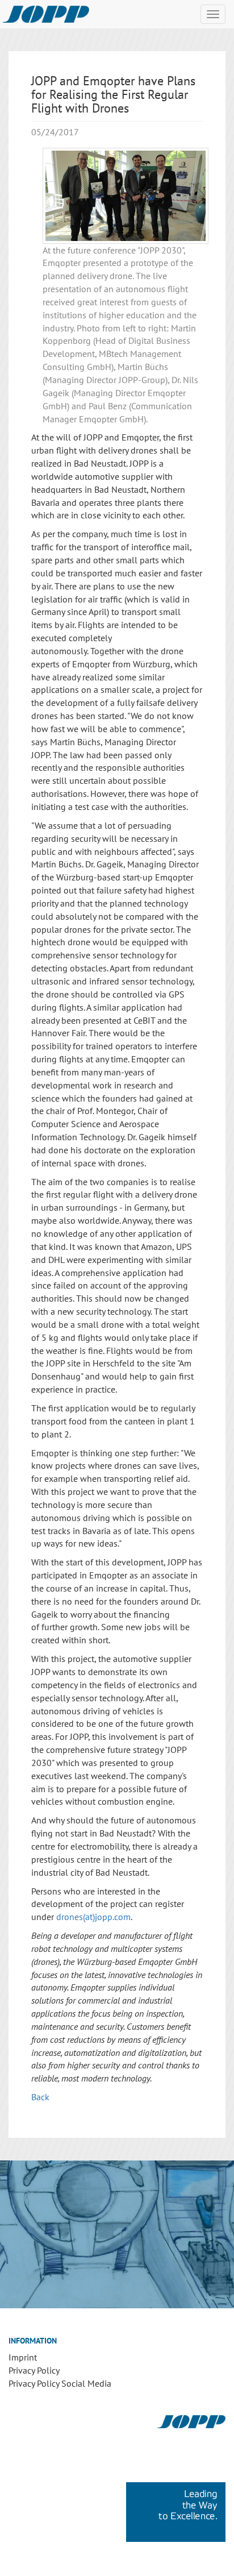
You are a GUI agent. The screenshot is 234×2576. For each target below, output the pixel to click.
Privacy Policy (34, 2370)
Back (40, 2097)
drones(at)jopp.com (93, 1917)
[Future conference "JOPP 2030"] (126, 196)
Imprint (23, 2357)
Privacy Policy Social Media (60, 2383)
